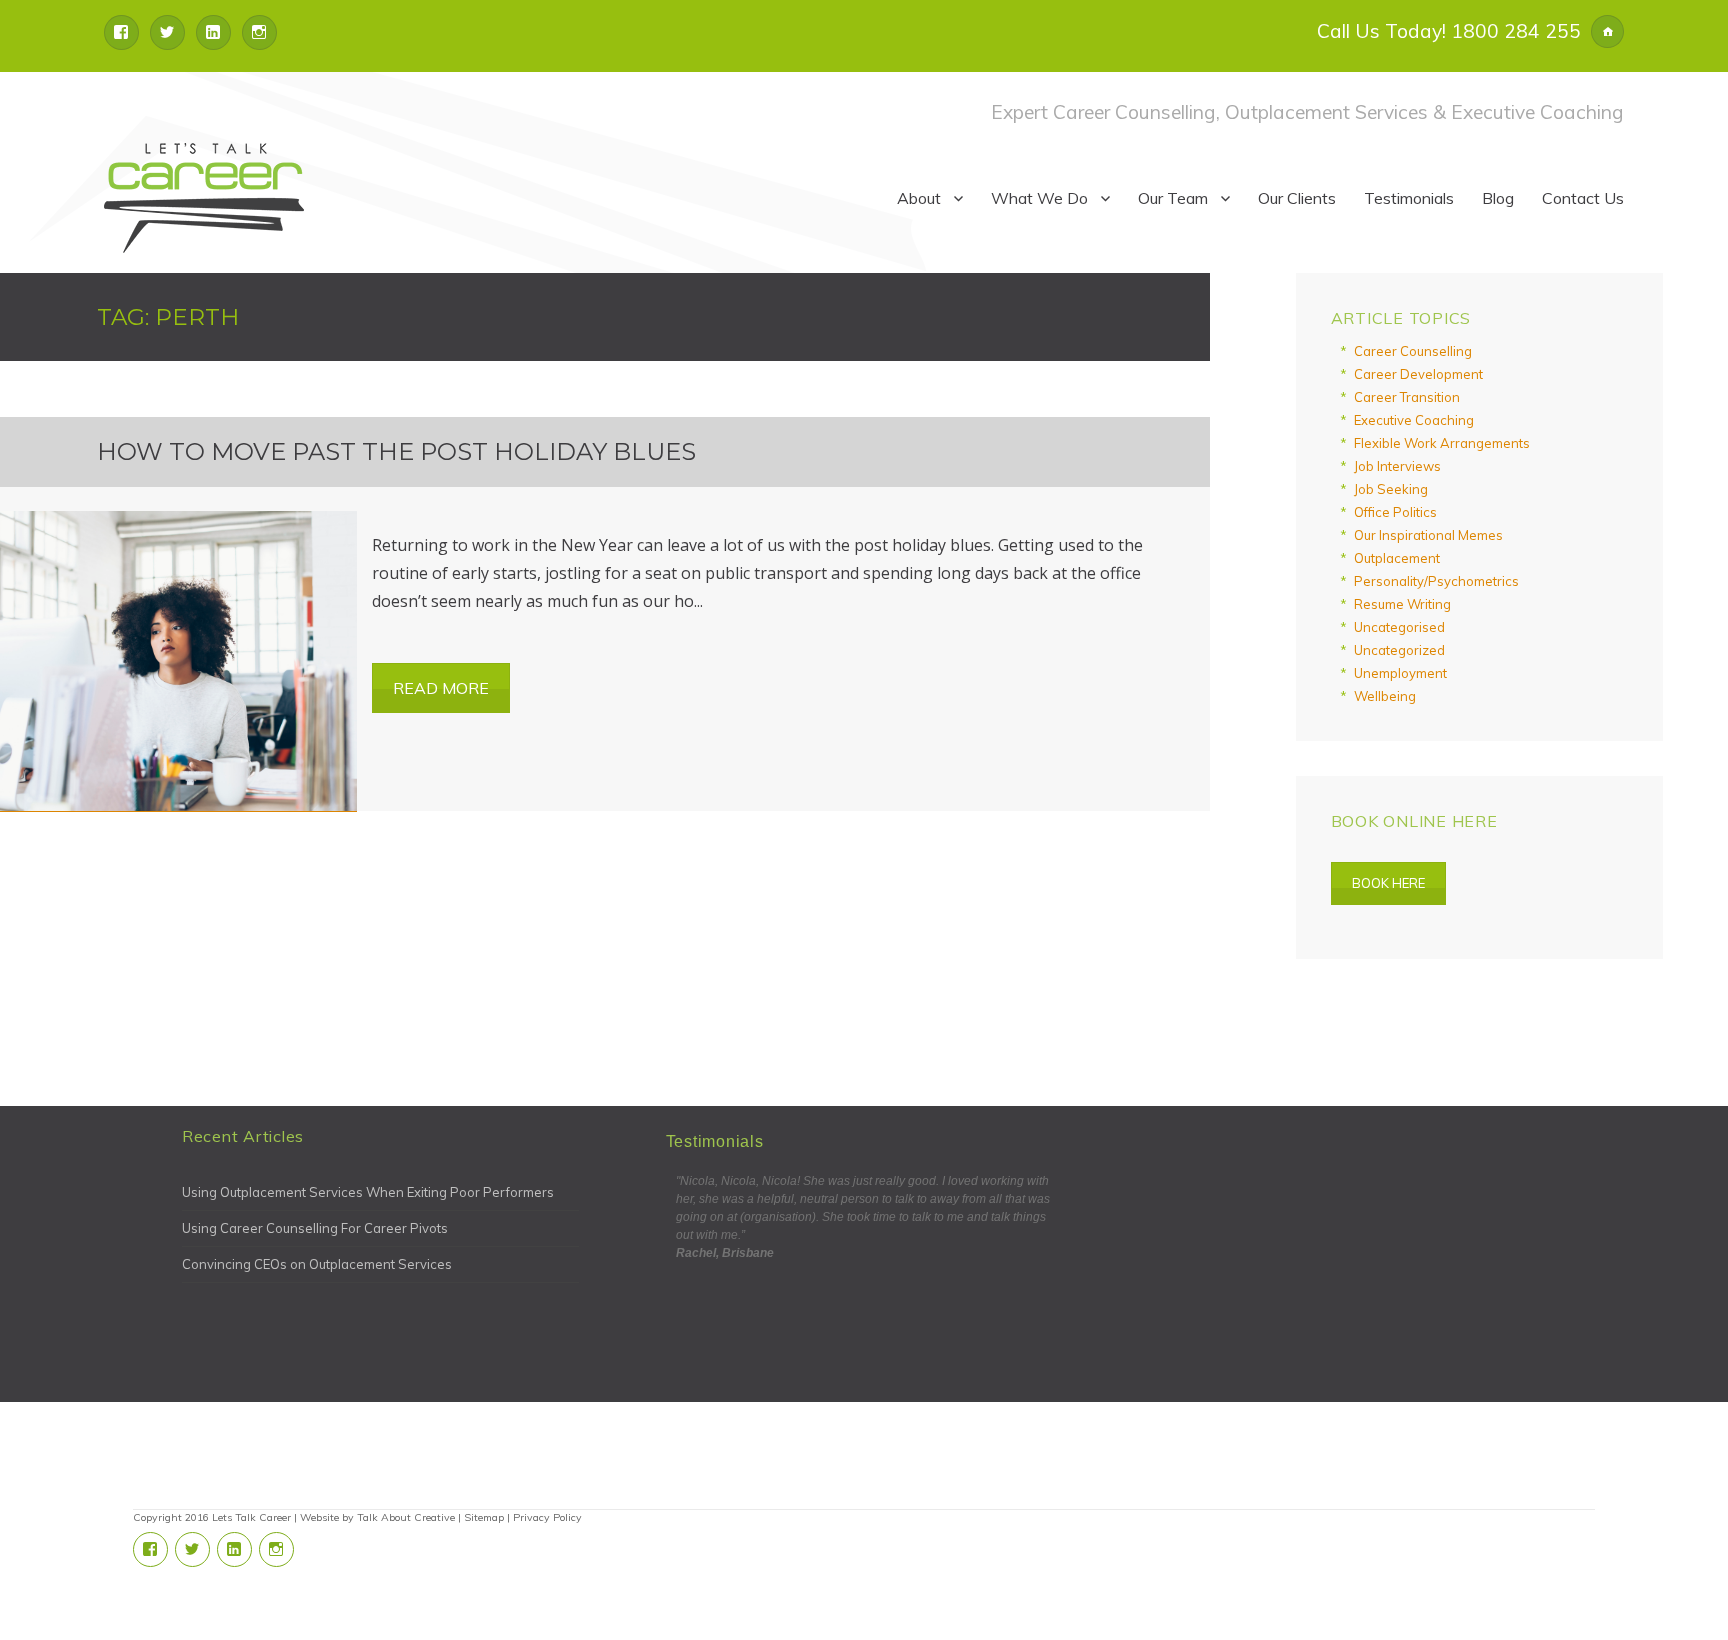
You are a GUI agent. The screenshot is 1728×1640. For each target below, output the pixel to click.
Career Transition (1407, 397)
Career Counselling (1413, 351)
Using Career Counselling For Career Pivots (315, 1228)
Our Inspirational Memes (1428, 535)
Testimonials (1409, 198)
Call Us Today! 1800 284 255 (1449, 31)
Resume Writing (1402, 604)
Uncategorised (1399, 627)
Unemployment (1400, 673)
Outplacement (1397, 558)
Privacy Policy (547, 1517)
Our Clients (1297, 198)
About (919, 198)
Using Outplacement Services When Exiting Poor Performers (368, 1192)
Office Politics (1395, 512)
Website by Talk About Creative (377, 1517)
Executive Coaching (1414, 420)
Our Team (1173, 198)
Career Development (1418, 374)
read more (441, 688)
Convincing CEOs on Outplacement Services (317, 1264)
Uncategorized (1399, 650)
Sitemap (484, 1517)
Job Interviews (1397, 466)
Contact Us (1583, 198)
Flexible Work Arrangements (1442, 443)
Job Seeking (1391, 489)
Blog (1498, 198)
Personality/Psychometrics (1436, 581)
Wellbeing (1385, 696)
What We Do (1039, 198)
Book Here (1388, 883)
